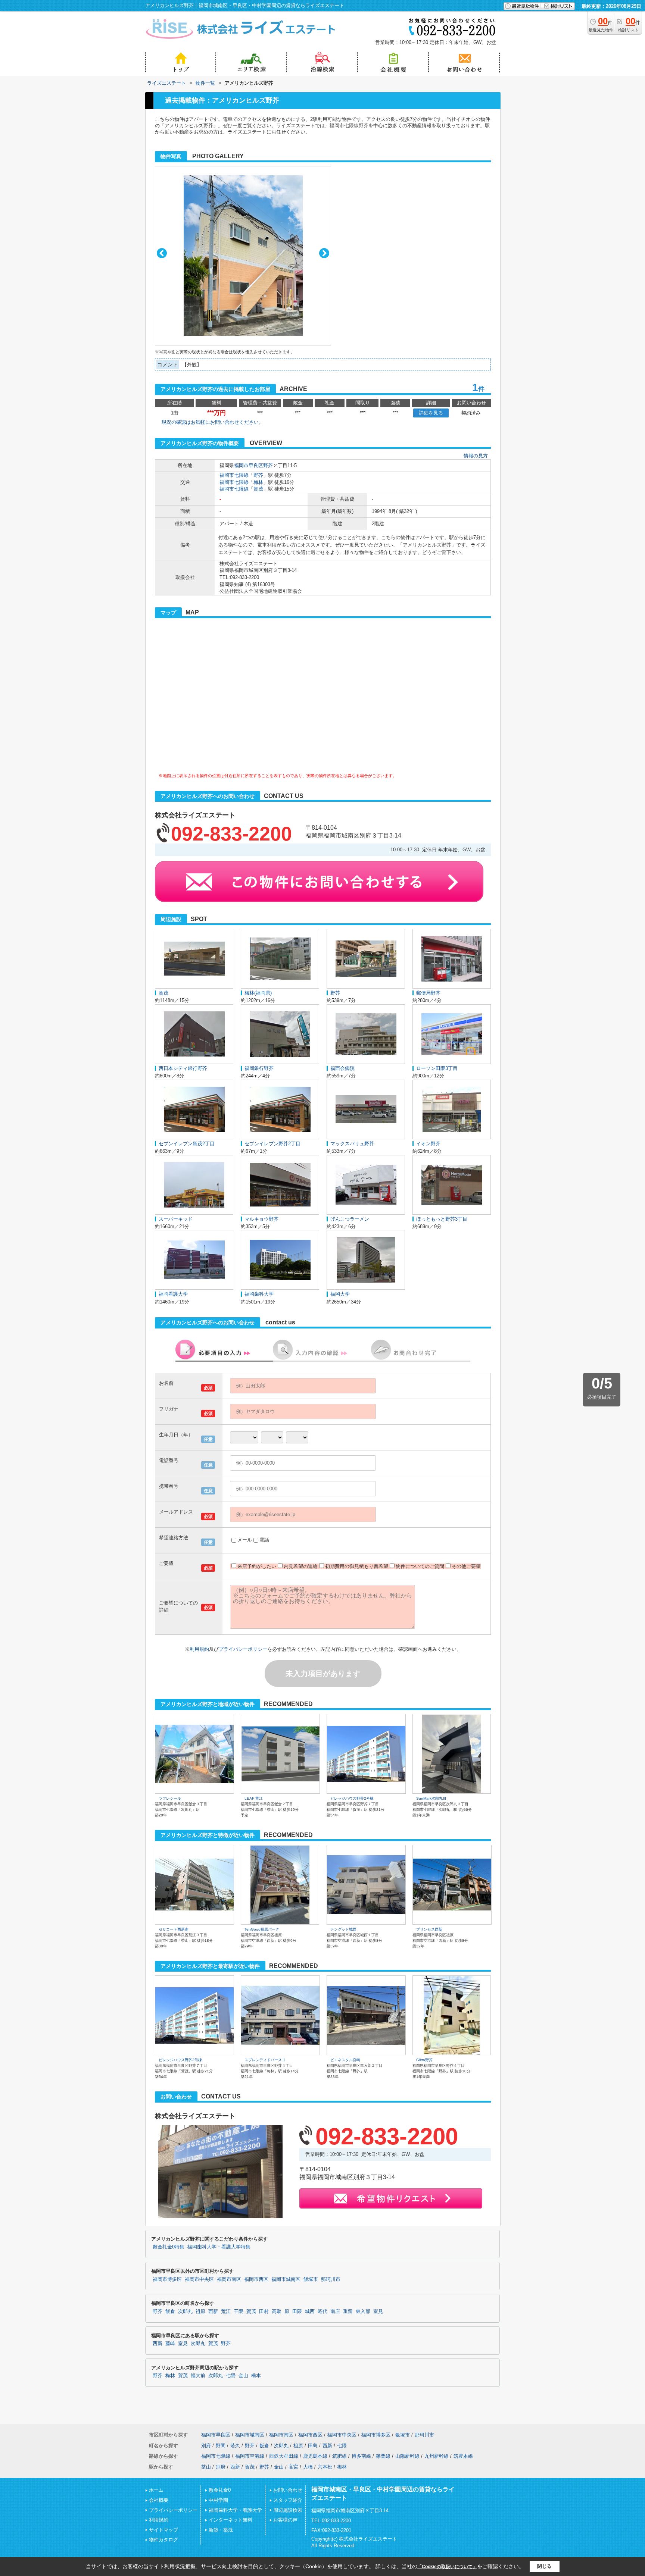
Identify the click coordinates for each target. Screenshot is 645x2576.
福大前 (198, 2376)
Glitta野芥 (424, 2060)
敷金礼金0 (220, 2490)
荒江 (226, 2311)
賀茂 (258, 489)
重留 (348, 2311)
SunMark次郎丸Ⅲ (431, 1798)
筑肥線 (339, 2456)
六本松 (325, 2467)
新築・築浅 (221, 2530)
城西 (310, 2311)
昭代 (322, 2311)
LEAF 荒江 (254, 1798)
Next (324, 253)
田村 (264, 2311)
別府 (206, 2446)
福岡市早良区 (249, 465)
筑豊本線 (463, 2456)
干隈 (239, 2311)
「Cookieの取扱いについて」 (447, 2567)
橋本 (256, 2376)
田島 (313, 2446)
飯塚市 (311, 2279)
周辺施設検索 (288, 2510)
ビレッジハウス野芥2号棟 (352, 1798)
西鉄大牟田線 (284, 2456)
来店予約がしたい (257, 1566)
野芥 (268, 465)
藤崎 (170, 2344)
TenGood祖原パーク (262, 1929)
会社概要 (159, 2500)
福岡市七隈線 (234, 475)
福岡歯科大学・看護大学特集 (219, 2247)
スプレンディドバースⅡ (265, 2060)
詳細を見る (431, 413)
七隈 (231, 2376)
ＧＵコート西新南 (174, 1929)
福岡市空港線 (250, 2456)
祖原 (200, 2311)
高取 (277, 2311)
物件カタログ (163, 2540)
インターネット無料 (230, 2520)
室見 (378, 2311)
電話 (264, 1540)
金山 (243, 2376)
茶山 (206, 2467)
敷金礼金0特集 (169, 2247)
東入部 (363, 2311)
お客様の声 (285, 2520)
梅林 (258, 482)
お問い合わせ (288, 2490)
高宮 (293, 2467)
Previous (162, 253)
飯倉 (170, 2311)
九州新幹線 (437, 2456)
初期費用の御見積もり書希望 (357, 1566)
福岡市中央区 (199, 2279)
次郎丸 (185, 2311)
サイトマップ (163, 2530)
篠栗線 (383, 2456)
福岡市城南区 (286, 2279)
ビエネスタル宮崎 (345, 2060)
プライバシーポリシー (243, 1649)
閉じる (544, 2566)
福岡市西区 (256, 2279)
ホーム (156, 2490)
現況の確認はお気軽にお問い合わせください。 (213, 422)
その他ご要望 (466, 1566)
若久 (235, 2446)
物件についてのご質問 (420, 1566)
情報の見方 (476, 456)
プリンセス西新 (429, 1929)
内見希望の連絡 (301, 1566)
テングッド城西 (343, 1929)
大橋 (308, 2467)
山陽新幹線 (407, 2456)
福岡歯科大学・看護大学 (235, 2510)
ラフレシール (170, 1798)
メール (245, 1540)
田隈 (297, 2311)
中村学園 (218, 2500)
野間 (221, 2446)
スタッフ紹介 (288, 2500)
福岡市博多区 (167, 2279)
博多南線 (361, 2456)
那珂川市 (331, 2279)
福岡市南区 (229, 2279)
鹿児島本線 (315, 2456)
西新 (213, 2311)
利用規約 (199, 1649)
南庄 (335, 2311)
